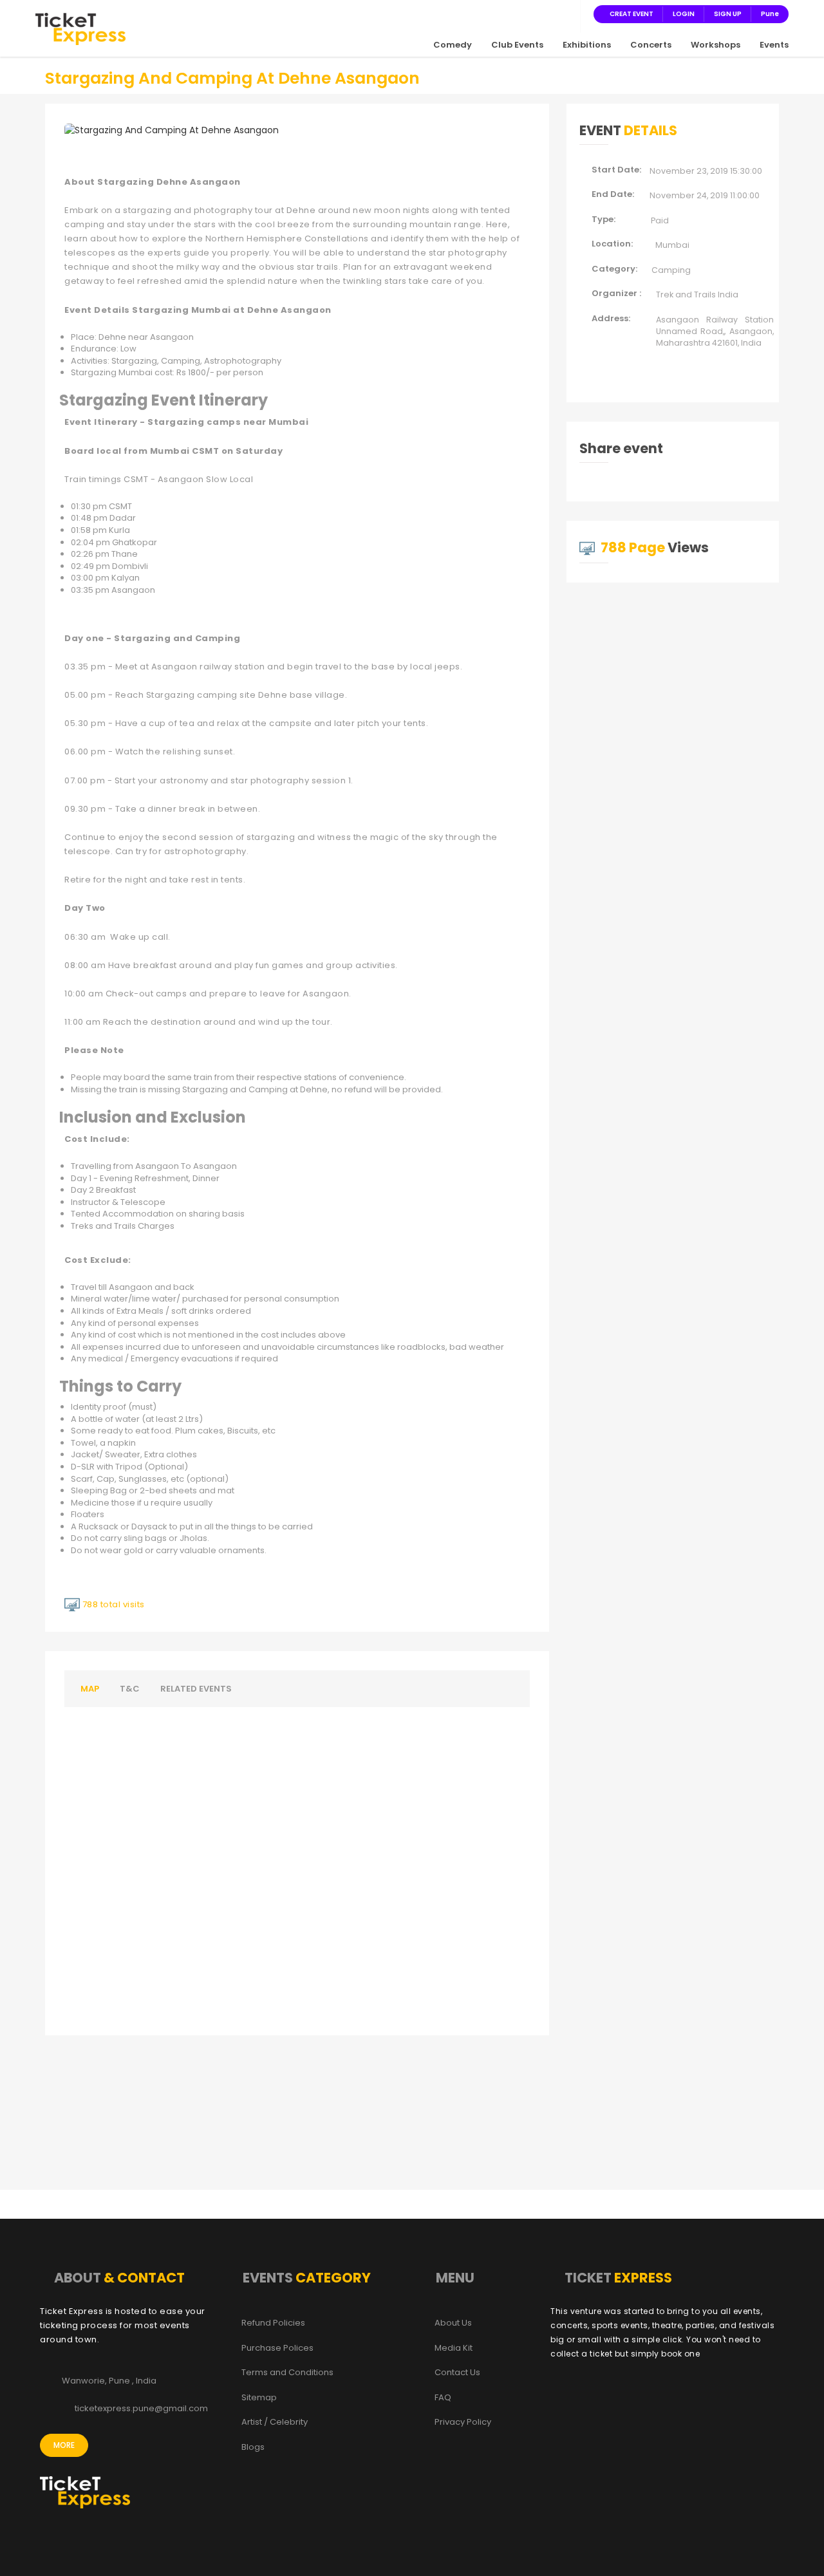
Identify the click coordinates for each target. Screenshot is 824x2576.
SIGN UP (728, 14)
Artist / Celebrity (275, 2422)
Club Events (517, 45)
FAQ (443, 2398)
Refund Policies (273, 2323)
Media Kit (454, 2348)
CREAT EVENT (632, 14)
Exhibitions (587, 45)
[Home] (80, 28)
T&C (130, 1689)
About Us (453, 2323)
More (64, 2445)
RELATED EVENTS (196, 1689)
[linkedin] (551, 14)
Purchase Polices (277, 2348)
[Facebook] (505, 14)
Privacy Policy (463, 2422)
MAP (90, 1689)
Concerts (651, 45)
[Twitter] (520, 14)
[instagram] (536, 14)
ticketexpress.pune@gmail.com (141, 2409)
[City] (566, 14)
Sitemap (259, 2398)
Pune (770, 14)
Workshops (716, 45)
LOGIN (684, 14)
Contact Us (457, 2373)
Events (774, 45)
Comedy (453, 45)
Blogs (253, 2447)
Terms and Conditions (287, 2373)
